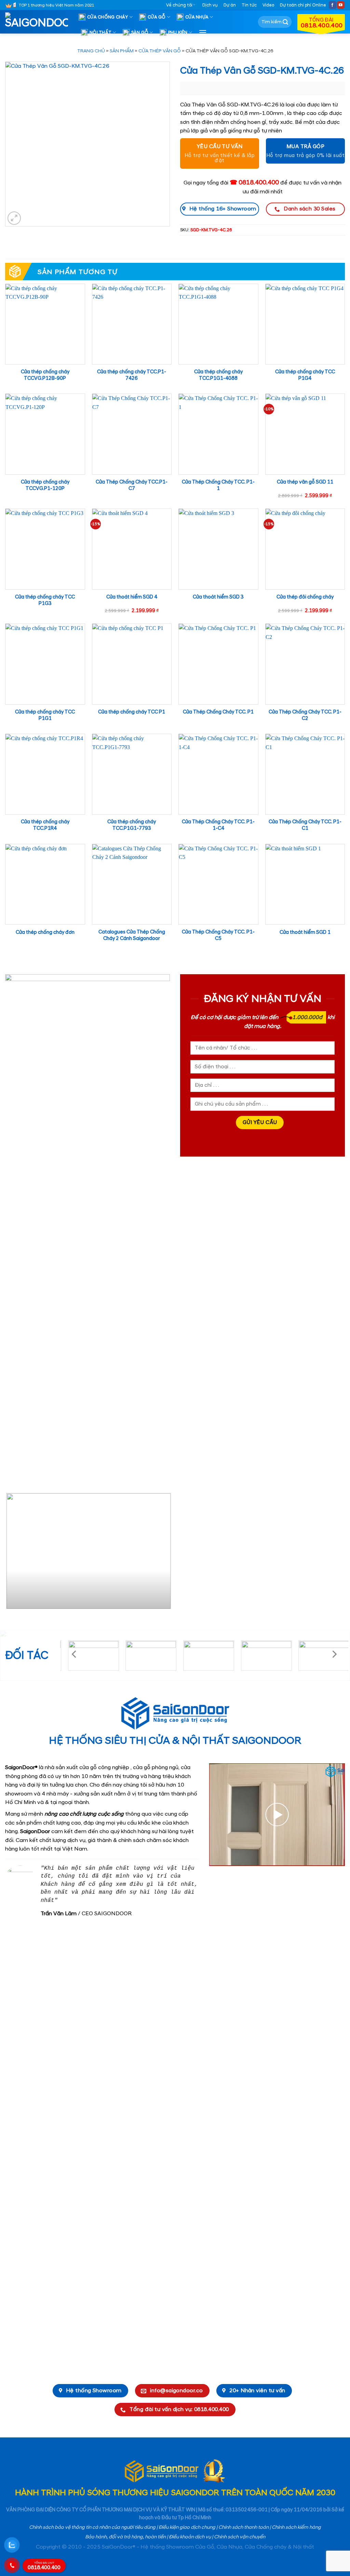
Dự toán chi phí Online (303, 5)
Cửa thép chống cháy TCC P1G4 (305, 375)
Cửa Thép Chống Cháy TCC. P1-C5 (218, 935)
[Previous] (12, 1554)
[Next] (163, 1554)
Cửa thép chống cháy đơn (45, 932)
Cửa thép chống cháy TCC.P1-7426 (132, 375)
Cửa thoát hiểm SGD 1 (305, 932)
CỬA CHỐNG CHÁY (108, 17)
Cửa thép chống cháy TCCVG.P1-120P (45, 485)
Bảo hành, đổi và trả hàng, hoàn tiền (125, 2537)
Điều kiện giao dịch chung (187, 2527)
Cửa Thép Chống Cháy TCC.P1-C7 (132, 485)
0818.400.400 (44, 2566)
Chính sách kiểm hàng (296, 2527)
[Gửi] (285, 22)
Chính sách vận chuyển (240, 2537)
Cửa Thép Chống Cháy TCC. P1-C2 (305, 715)
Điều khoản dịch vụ (190, 2537)
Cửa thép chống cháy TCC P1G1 (45, 715)
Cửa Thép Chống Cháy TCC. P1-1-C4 (218, 825)
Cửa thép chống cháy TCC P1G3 (45, 600)
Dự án (230, 5)
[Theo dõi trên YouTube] (341, 5)
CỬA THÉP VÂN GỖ (160, 51)
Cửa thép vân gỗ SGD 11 (305, 482)
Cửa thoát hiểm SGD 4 (132, 597)
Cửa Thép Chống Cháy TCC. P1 (218, 712)
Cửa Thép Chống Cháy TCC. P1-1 (218, 485)
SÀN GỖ (140, 33)
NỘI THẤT (100, 33)
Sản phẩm (122, 51)
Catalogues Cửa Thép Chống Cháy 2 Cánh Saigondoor (132, 935)
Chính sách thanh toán (244, 2527)
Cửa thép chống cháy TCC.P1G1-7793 (132, 825)
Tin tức (249, 5)
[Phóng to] (14, 218)
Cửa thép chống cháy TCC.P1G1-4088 (218, 375)
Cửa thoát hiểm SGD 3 (218, 597)
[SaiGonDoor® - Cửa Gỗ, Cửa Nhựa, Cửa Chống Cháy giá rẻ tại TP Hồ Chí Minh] (39, 22)
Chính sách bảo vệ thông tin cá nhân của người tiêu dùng (92, 2527)
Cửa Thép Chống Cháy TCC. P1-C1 (305, 825)
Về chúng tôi (179, 5)
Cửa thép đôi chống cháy (305, 597)
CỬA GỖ (157, 17)
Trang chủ (91, 51)
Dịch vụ (210, 5)
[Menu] (203, 32)
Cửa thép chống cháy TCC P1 (132, 712)
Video (268, 5)
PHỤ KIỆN (178, 33)
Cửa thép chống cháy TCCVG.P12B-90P (45, 375)
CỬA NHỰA (197, 17)
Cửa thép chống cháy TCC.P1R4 (45, 825)
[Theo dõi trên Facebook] (333, 5)
